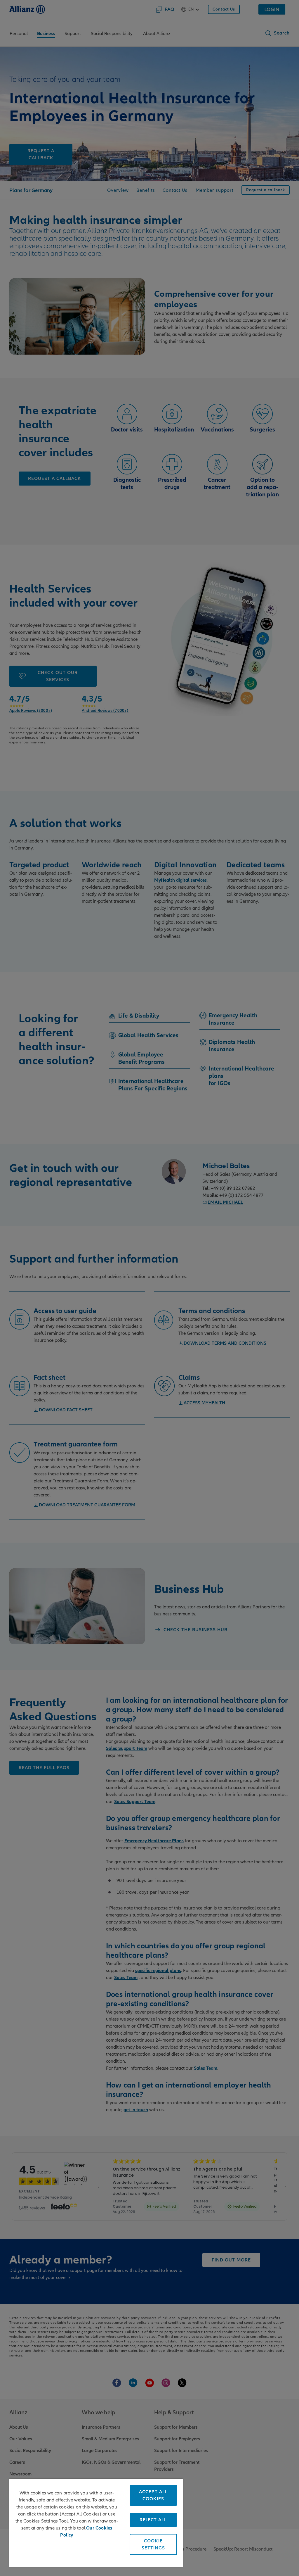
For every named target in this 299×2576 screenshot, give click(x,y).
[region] (96, 2523)
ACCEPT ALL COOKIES (153, 2495)
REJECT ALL (153, 2520)
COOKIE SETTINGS (153, 2544)
